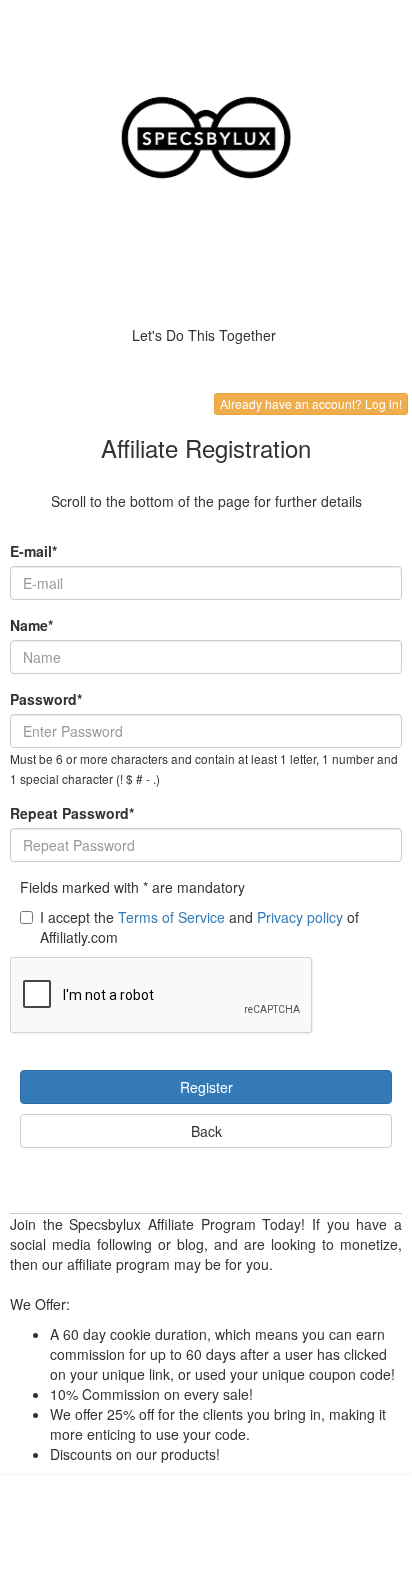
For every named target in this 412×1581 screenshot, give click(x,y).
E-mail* (33, 551)
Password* (46, 699)
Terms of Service (171, 917)
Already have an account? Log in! (311, 403)
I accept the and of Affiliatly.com (199, 927)
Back (206, 1131)
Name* (31, 625)
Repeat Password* (72, 813)
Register (206, 1087)
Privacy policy (300, 917)
